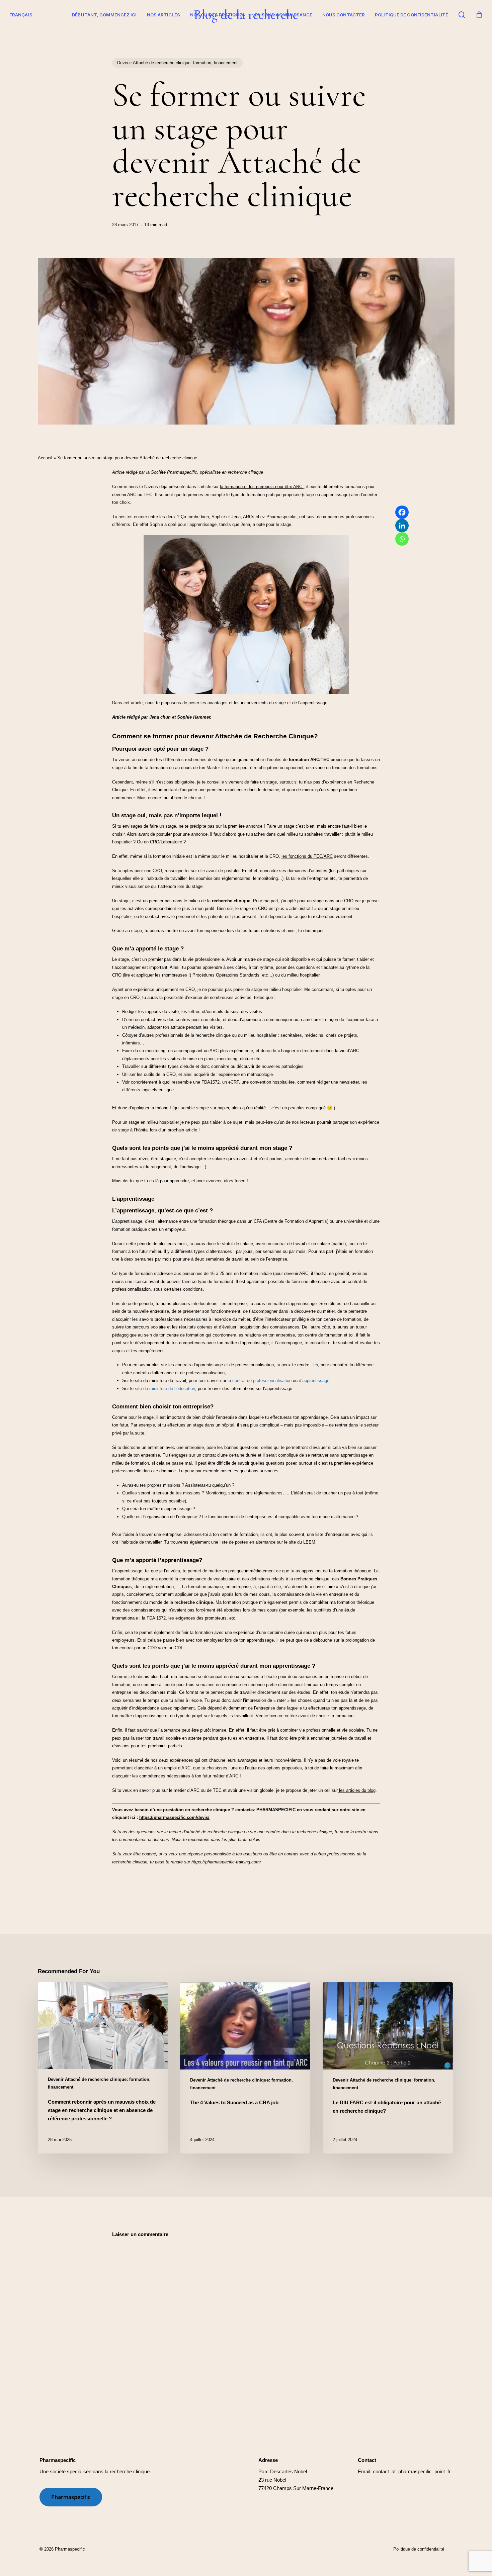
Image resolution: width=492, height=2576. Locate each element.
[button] (71, 2497)
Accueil (45, 458)
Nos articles (163, 15)
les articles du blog (357, 1790)
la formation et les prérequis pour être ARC (262, 487)
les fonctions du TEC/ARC (307, 856)
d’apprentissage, (315, 1381)
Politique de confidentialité (412, 15)
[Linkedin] (402, 526)
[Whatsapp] (402, 539)
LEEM (309, 1542)
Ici (316, 1365)
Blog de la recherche (246, 15)
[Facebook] (402, 512)
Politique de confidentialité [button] (419, 2549)
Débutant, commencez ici (104, 15)
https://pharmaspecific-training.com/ (226, 1862)
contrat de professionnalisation (262, 1381)
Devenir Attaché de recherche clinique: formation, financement (177, 63)
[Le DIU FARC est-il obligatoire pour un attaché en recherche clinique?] (388, 2068)
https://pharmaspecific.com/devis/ (174, 1817)
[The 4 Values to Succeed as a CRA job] (245, 2068)
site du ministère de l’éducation (165, 1389)
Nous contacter (344, 15)
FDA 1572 (156, 1618)
